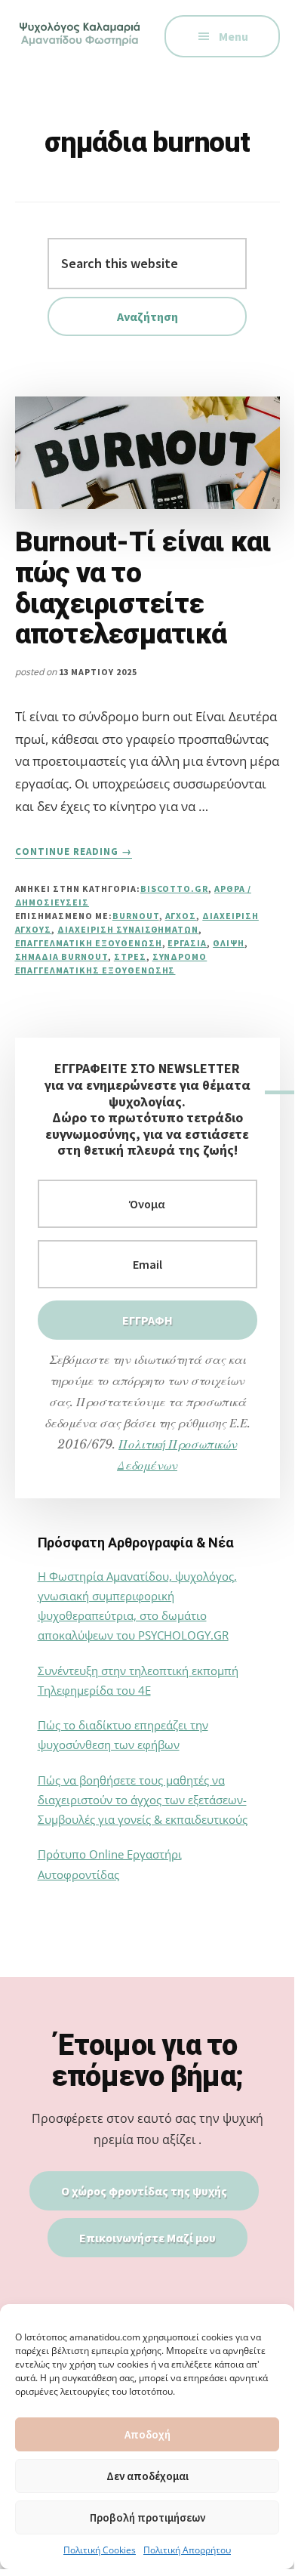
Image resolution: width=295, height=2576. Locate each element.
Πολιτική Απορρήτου (187, 2550)
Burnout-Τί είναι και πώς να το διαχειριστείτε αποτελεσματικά (143, 588)
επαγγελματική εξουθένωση (89, 943)
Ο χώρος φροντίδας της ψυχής (144, 2191)
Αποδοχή (147, 2434)
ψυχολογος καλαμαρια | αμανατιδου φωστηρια (81, 45)
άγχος (181, 916)
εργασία (187, 943)
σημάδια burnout (61, 956)
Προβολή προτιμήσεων (147, 2517)
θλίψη (229, 943)
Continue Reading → (74, 852)
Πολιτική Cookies (100, 2550)
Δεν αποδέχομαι (147, 2476)
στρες (130, 956)
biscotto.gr (175, 888)
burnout (136, 916)
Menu (234, 36)
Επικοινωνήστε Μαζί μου (147, 2238)
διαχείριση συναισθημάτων (128, 929)
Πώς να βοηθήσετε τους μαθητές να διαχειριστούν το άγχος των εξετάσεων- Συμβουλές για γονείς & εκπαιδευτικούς (143, 1800)
